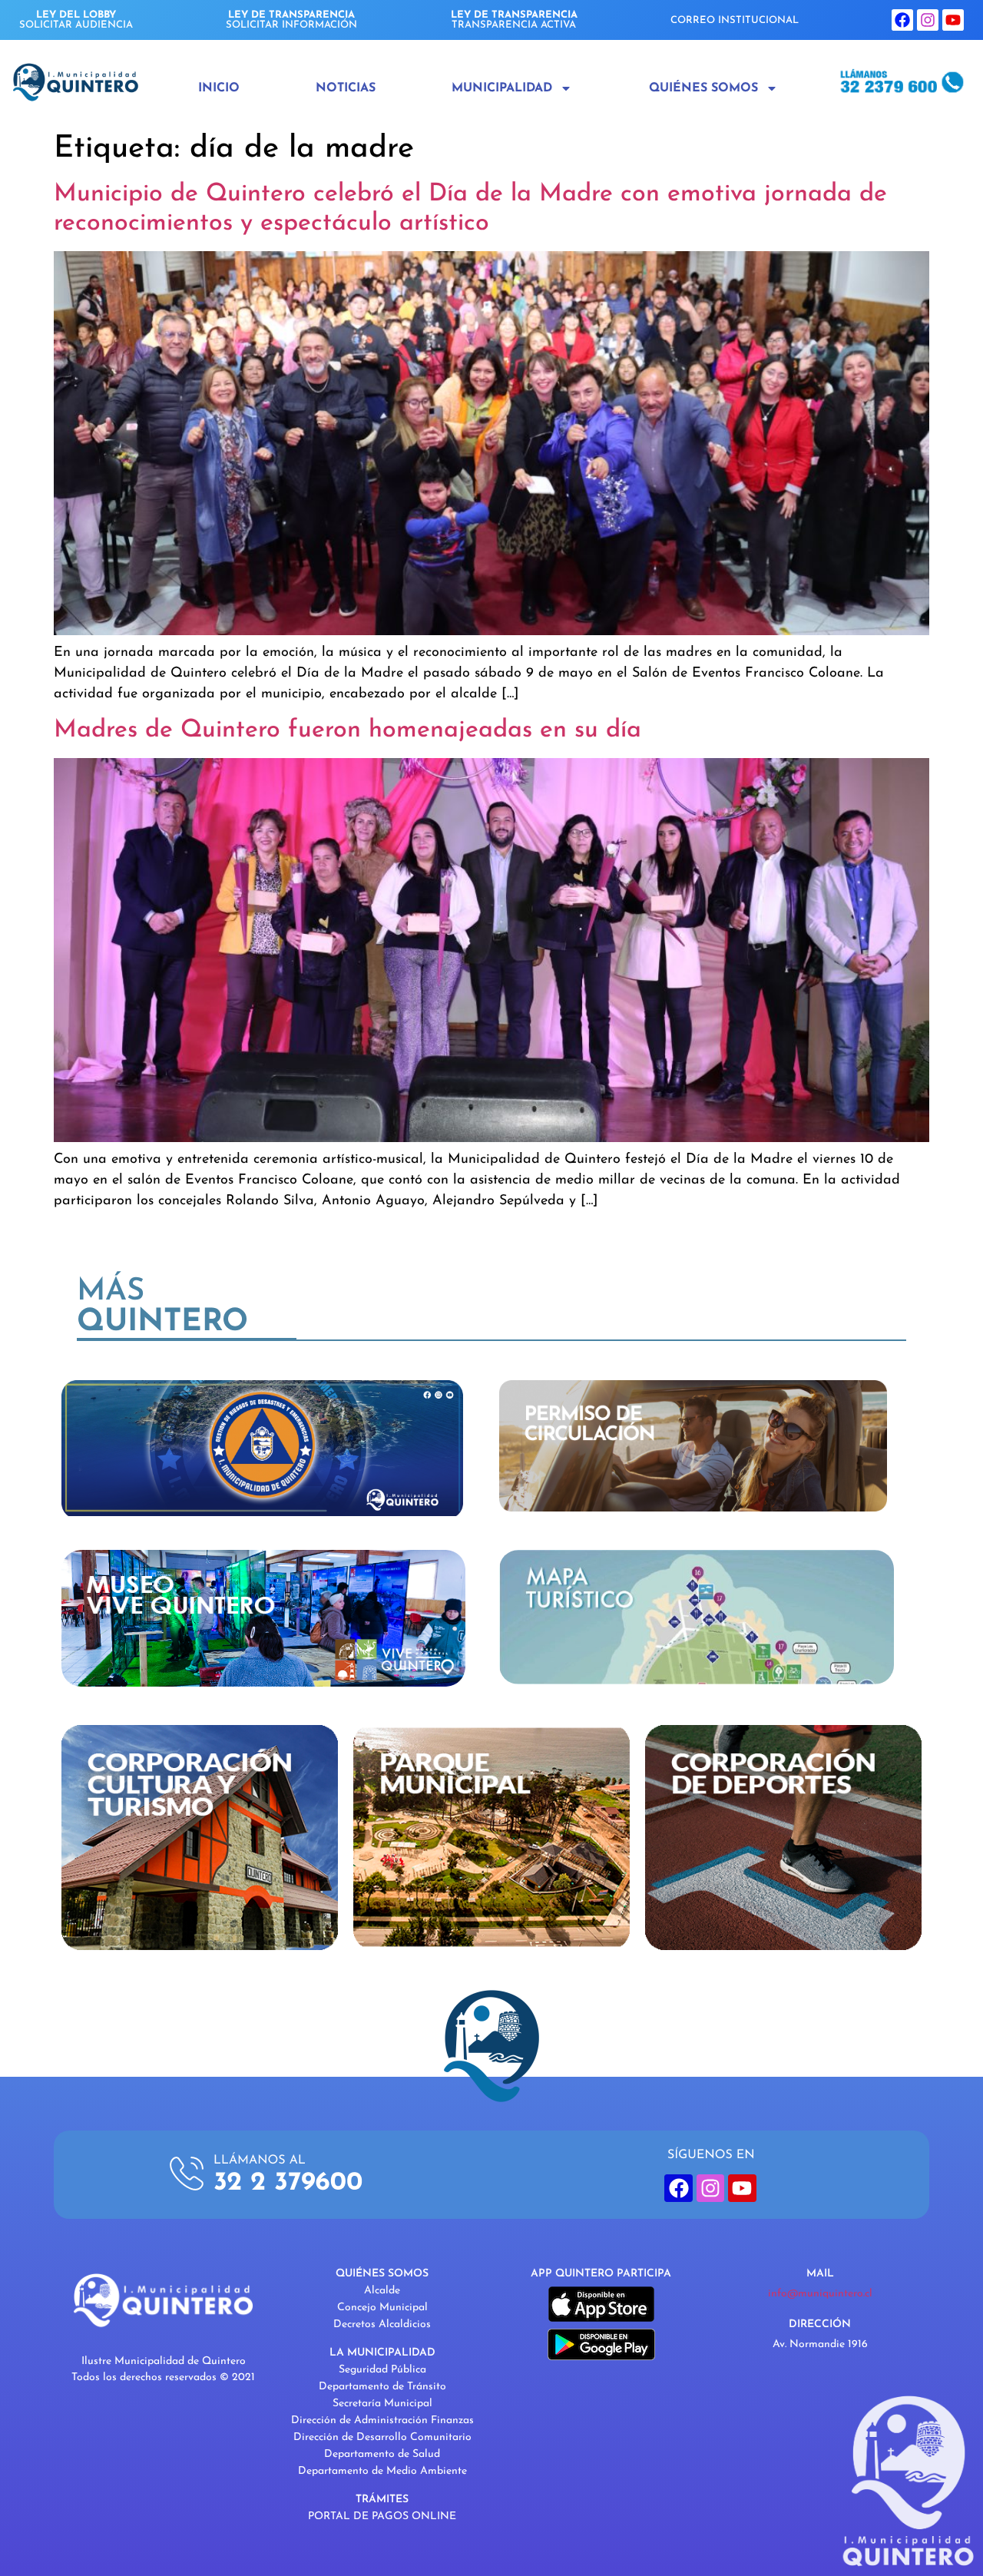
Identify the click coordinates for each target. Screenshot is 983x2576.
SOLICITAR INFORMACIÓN (291, 20)
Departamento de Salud (382, 2454)
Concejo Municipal (382, 2308)
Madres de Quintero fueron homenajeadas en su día (348, 730)
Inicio (219, 88)
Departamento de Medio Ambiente (382, 2471)
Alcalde (382, 2291)
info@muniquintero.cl (820, 2294)
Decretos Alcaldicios (382, 2324)
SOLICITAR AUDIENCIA (76, 20)
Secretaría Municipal (382, 2404)
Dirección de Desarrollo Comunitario (382, 2437)
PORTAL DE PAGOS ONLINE (382, 2516)
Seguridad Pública (382, 2370)
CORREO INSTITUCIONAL (735, 20)
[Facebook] (902, 20)
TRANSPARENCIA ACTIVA (514, 20)
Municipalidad (502, 88)
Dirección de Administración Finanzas (382, 2420)
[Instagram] (928, 20)
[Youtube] (953, 20)
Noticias (346, 88)
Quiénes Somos (703, 88)
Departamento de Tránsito (382, 2387)
